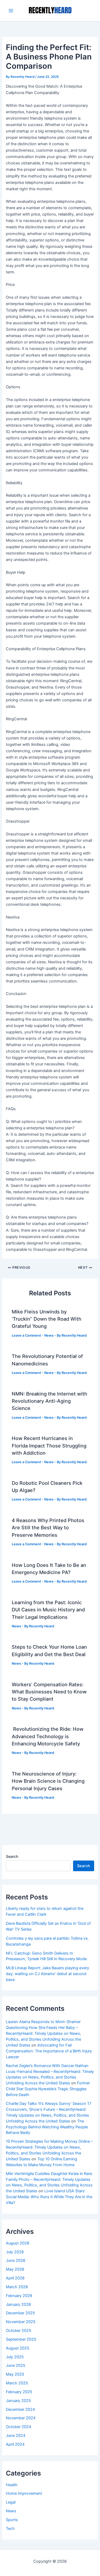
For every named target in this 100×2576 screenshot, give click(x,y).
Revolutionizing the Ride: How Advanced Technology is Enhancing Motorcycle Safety (48, 1736)
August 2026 (18, 2243)
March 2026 (17, 2287)
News (49, 1335)
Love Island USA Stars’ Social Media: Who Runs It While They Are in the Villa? (49, 2197)
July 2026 (15, 2252)
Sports (12, 2520)
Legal (11, 2502)
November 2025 (21, 2322)
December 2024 (20, 2409)
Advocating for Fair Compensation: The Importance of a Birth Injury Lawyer (49, 2051)
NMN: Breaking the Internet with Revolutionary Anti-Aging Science (49, 1401)
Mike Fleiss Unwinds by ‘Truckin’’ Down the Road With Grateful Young (47, 1319)
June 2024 (16, 2436)
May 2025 (15, 2374)
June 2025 (16, 2365)
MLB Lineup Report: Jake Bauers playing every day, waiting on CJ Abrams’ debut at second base (47, 1974)
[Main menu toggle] (11, 11)
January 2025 (18, 2401)
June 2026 (16, 2260)
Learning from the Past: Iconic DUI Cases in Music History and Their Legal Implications (48, 1610)
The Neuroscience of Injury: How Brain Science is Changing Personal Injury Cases (48, 1781)
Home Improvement (24, 2493)
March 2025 (17, 2383)
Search (12, 1856)
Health (12, 2485)
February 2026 (19, 2296)
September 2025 (21, 2339)
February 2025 (19, 2392)
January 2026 (18, 2304)
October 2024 (19, 2427)
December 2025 (20, 2313)
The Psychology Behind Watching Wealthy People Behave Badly (47, 2127)
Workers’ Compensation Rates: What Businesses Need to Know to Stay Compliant (49, 1692)
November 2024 (21, 2418)
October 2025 (19, 2331)
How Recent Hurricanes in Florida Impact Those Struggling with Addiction (49, 1445)
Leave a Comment (26, 1335)
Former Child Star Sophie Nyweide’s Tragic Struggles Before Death (48, 2089)
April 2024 (15, 2444)
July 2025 (15, 2357)
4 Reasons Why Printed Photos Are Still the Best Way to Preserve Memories (48, 1528)
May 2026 (15, 2269)
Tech (10, 2529)
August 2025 (18, 2348)
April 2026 (15, 2278)
